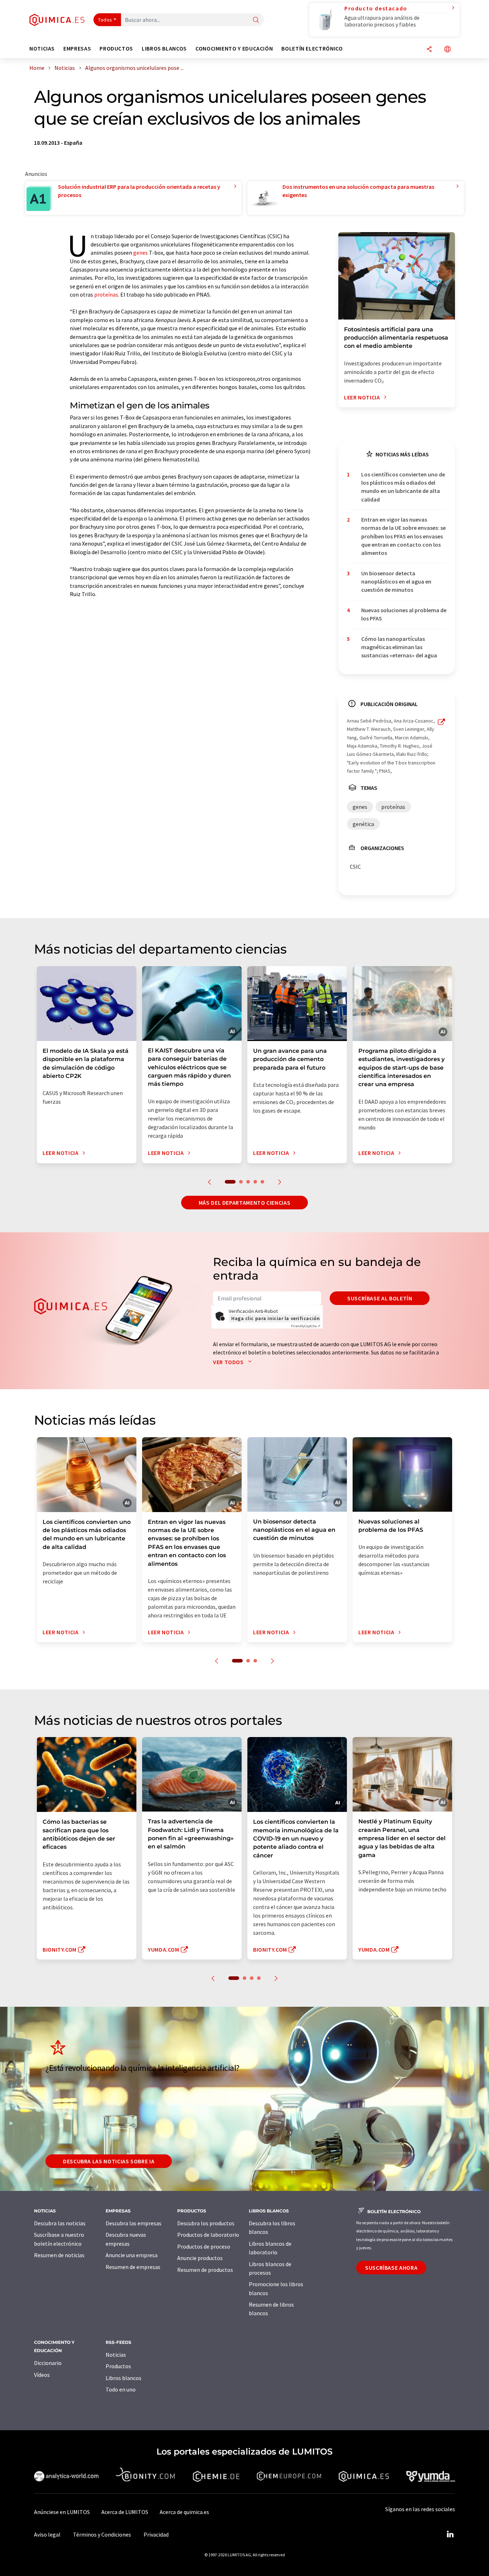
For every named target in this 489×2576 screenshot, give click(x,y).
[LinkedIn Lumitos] (450, 2534)
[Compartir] (429, 50)
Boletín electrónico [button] (312, 49)
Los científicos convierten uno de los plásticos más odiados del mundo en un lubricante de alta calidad (403, 487)
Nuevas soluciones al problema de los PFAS (404, 614)
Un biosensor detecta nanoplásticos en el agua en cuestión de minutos (396, 582)
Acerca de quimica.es (184, 2512)
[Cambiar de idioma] (447, 50)
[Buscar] (256, 20)
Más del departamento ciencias (245, 1203)
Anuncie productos (200, 2258)
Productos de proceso (204, 2246)
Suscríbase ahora (391, 2268)
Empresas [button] (77, 49)
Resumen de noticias (59, 2255)
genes (141, 253)
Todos (105, 20)
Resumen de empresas (133, 2267)
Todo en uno (121, 2389)
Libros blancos (124, 2378)
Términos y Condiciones (102, 2534)
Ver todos (229, 1362)
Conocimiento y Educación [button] (234, 49)
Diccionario (48, 2363)
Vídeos (42, 2375)
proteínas (106, 294)
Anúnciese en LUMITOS (62, 2512)
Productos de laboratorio (208, 2235)
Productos (118, 2366)
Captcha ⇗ (306, 1326)
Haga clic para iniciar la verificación (275, 1318)
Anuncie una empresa (132, 2255)
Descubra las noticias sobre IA (109, 2161)
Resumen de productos (205, 2270)
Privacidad (156, 2534)
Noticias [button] (42, 49)
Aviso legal (47, 2534)
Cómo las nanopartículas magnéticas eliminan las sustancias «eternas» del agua (399, 647)
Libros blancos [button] (164, 49)
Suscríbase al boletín (380, 1298)
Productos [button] (116, 49)
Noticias (116, 2355)
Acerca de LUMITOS (125, 2512)
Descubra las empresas (134, 2223)
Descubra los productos (206, 2223)
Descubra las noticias (60, 2223)
